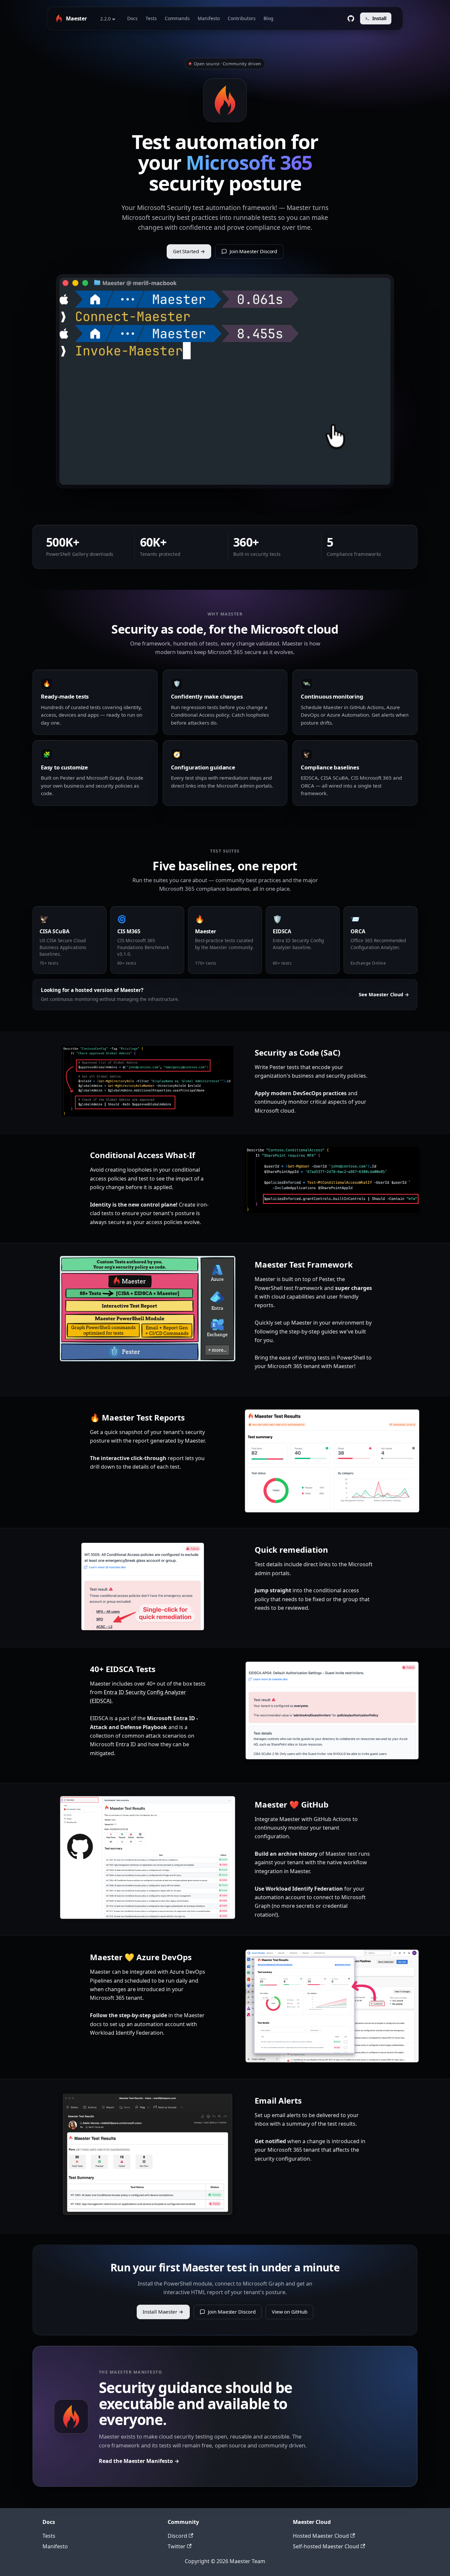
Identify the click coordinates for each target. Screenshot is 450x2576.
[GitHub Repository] (351, 18)
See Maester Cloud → (384, 994)
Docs (132, 18)
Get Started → (189, 251)
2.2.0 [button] (105, 19)
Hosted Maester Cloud (321, 2536)
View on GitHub (290, 2312)
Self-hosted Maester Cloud (326, 2546)
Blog (268, 18)
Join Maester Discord (253, 251)
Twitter (177, 2546)
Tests (151, 18)
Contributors (242, 18)
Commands (177, 18)
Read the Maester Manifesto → (139, 2461)
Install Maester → (163, 2312)
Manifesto (209, 18)
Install (379, 18)
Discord (177, 2536)
